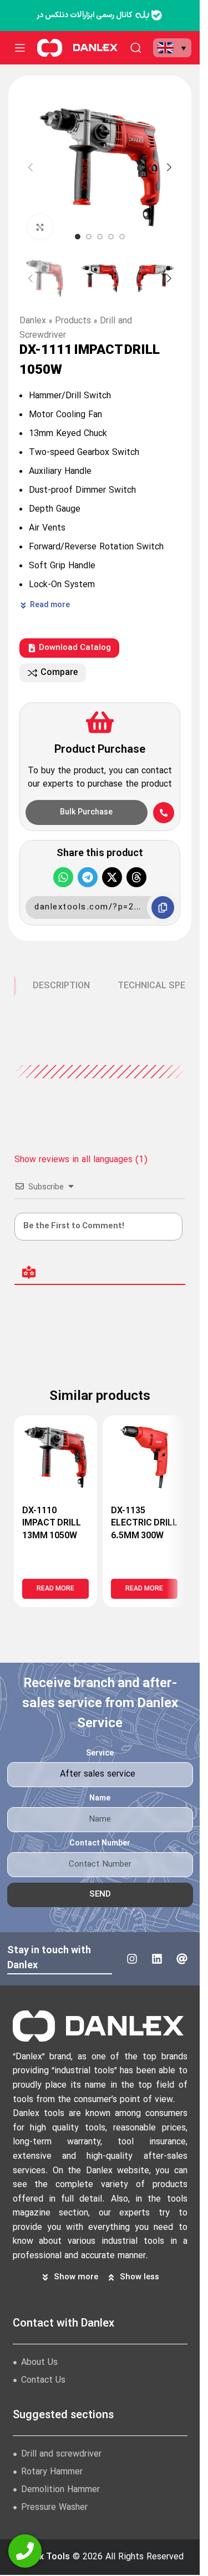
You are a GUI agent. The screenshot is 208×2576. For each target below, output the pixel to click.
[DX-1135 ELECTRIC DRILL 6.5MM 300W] (144, 1457)
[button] (172, 48)
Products (73, 321)
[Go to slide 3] (100, 237)
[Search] (136, 48)
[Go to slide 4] (111, 237)
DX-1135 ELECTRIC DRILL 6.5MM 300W (144, 1524)
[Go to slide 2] (89, 237)
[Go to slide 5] (122, 237)
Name (100, 1799)
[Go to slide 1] (78, 237)
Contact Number (100, 1844)
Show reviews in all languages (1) (81, 1160)
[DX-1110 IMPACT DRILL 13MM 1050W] (55, 1457)
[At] (182, 1959)
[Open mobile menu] (20, 48)
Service (100, 1754)
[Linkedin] (157, 1959)
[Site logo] (50, 47)
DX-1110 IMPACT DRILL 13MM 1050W (52, 1524)
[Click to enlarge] (40, 227)
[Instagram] (132, 1959)
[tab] (61, 986)
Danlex (33, 321)
